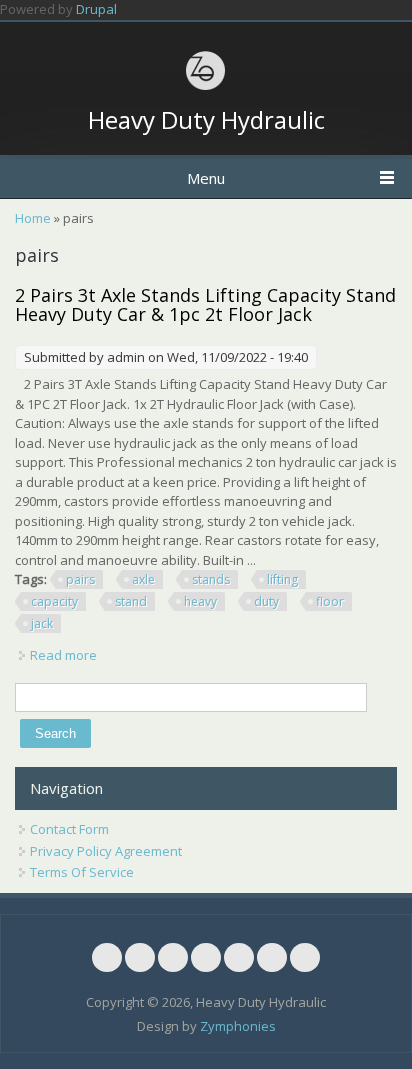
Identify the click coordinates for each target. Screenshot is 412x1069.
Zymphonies (238, 1026)
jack (42, 623)
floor (330, 601)
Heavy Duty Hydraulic (206, 120)
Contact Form (69, 829)
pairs (80, 579)
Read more (63, 655)
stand (131, 601)
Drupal (96, 9)
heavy (200, 601)
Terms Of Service (82, 872)
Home (33, 218)
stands (211, 579)
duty (266, 601)
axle (143, 579)
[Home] (206, 87)
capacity (54, 601)
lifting (282, 579)
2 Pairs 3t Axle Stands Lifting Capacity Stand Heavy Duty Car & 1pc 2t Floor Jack (205, 305)
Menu (206, 178)
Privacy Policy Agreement (106, 851)
